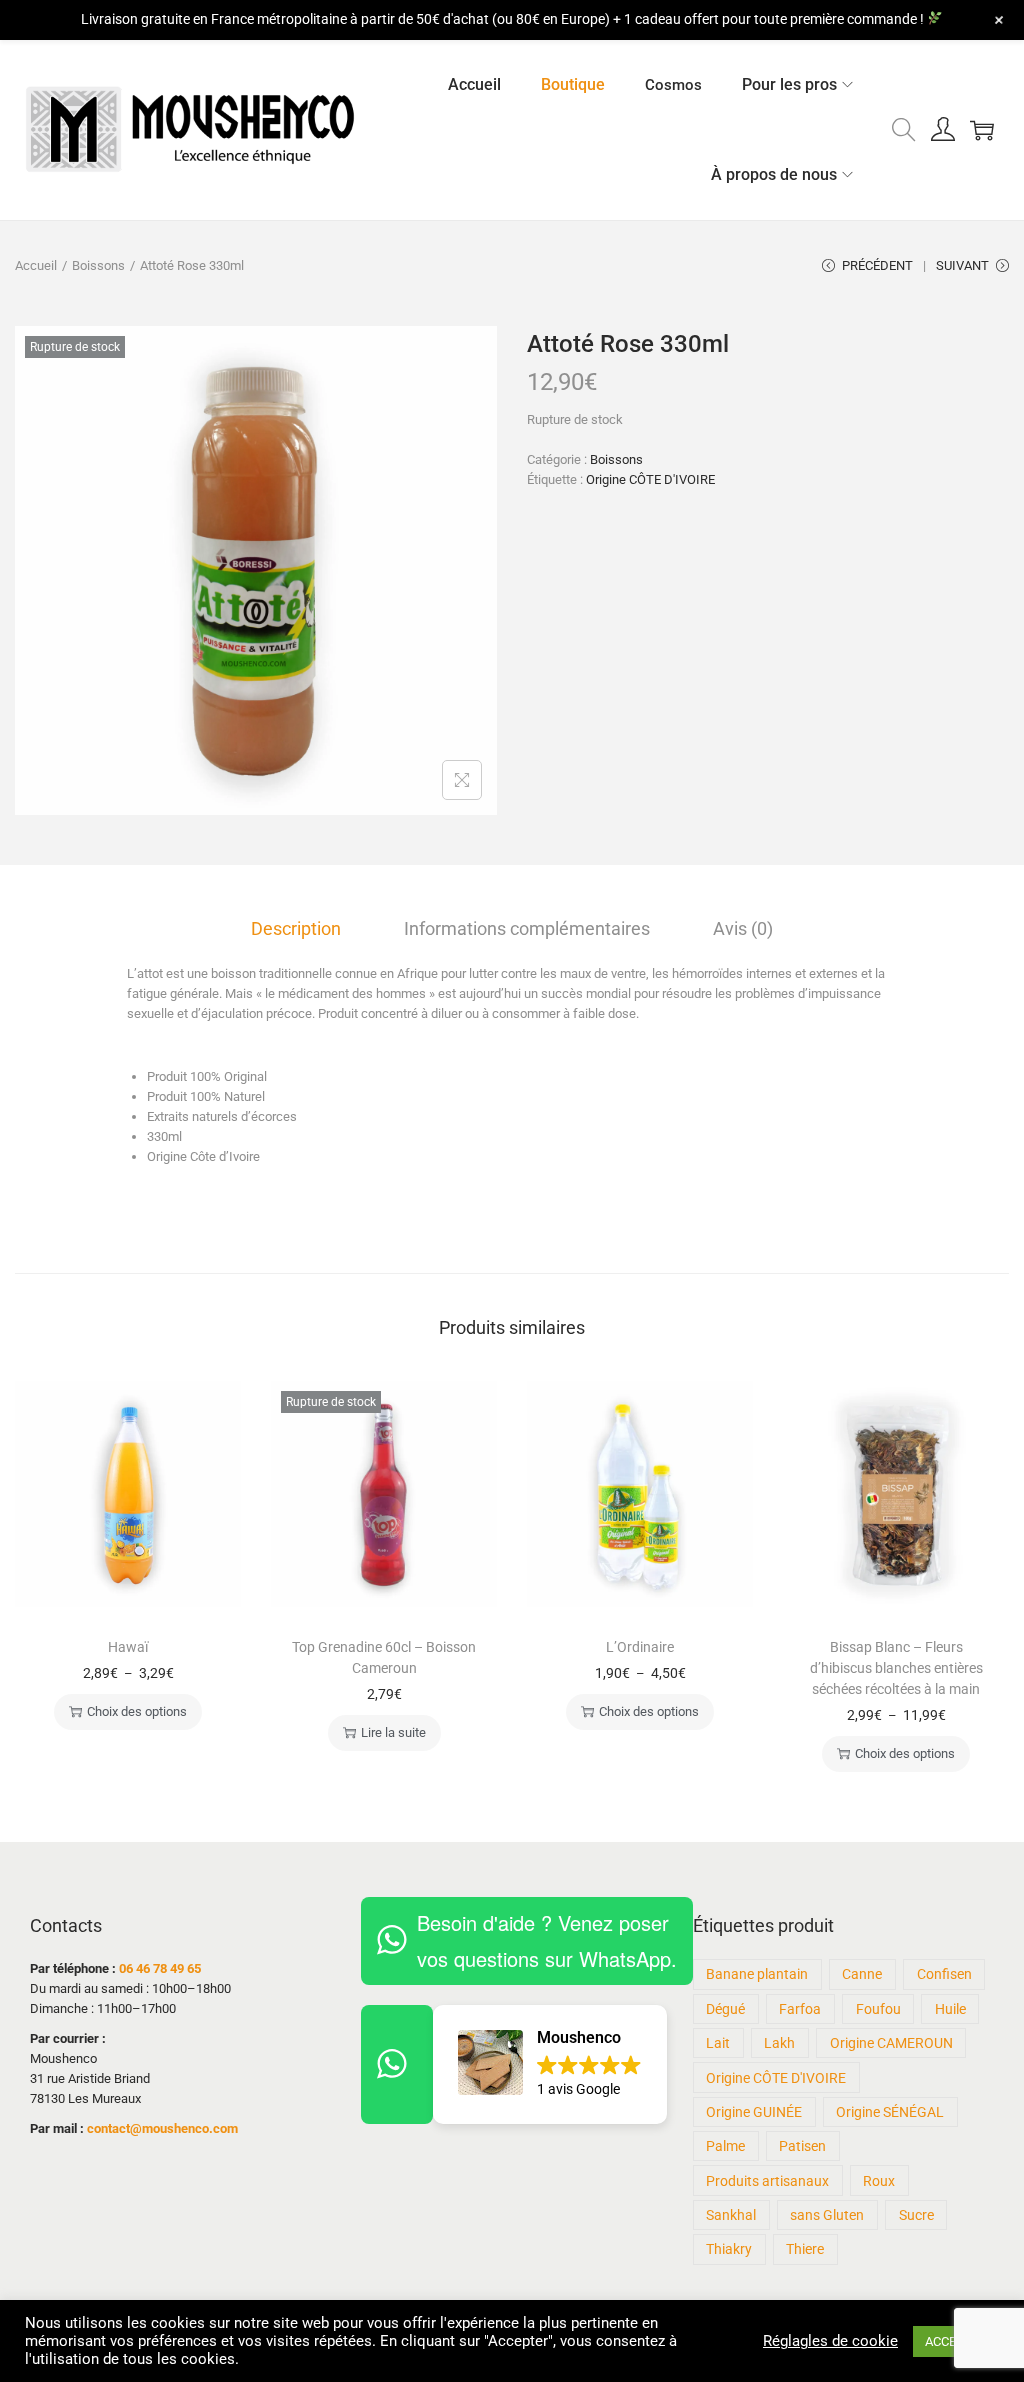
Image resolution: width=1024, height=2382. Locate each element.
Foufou (878, 2009)
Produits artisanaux (767, 2181)
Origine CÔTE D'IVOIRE (650, 479)
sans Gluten (827, 2215)
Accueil (36, 265)
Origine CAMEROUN (891, 2043)
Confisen (944, 1974)
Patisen (802, 2146)
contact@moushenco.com (162, 2128)
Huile (950, 2009)
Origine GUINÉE (754, 2112)
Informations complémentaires (527, 929)
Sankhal (731, 2215)
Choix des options (137, 1711)
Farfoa (800, 2009)
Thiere (805, 2249)
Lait (718, 2043)
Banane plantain (757, 1974)
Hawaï (128, 1647)
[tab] (296, 929)
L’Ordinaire (640, 1647)
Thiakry (729, 2249)
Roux (879, 2181)
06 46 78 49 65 (160, 1968)
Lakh (779, 2043)
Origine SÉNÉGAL (890, 2112)
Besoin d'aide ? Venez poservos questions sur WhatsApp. (547, 1940)
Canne (862, 1974)
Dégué (725, 2009)
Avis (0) (743, 929)
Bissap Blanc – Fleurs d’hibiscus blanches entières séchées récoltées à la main (896, 1668)
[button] (550, 2064)
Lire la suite (393, 1732)
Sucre (916, 2215)
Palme (725, 2146)
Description (296, 929)
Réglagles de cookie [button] (830, 2341)
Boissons (98, 265)
